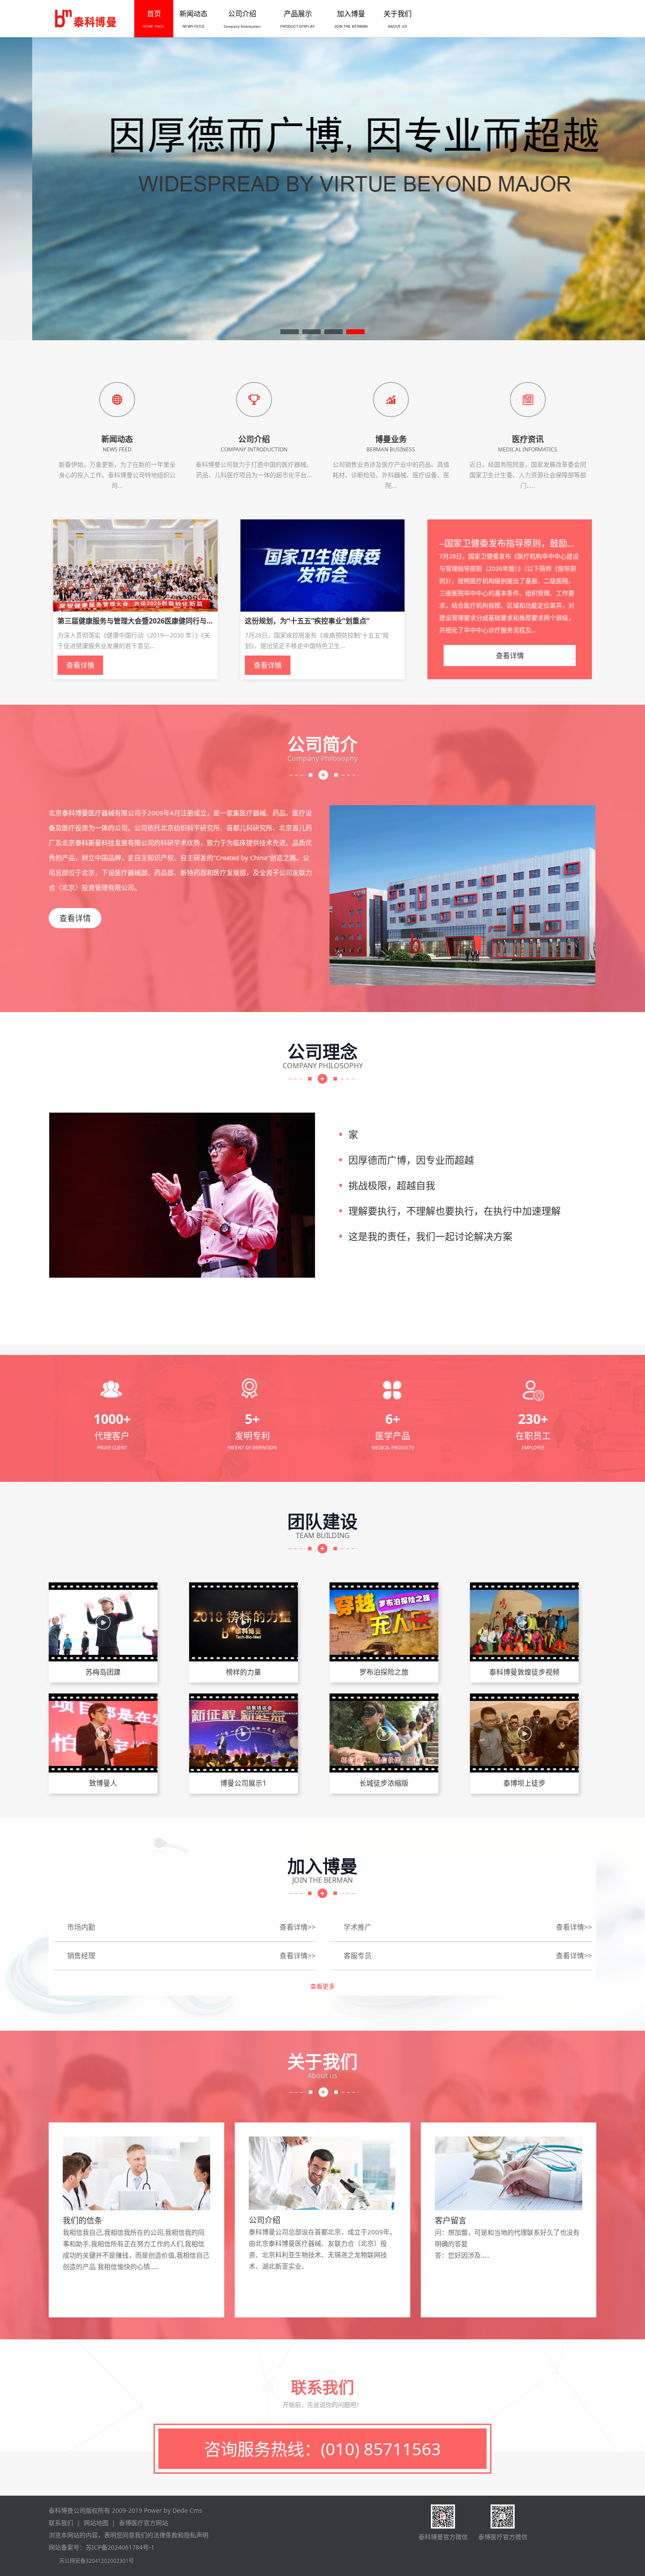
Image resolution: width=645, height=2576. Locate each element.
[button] (290, 332)
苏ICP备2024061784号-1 (120, 2547)
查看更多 (322, 1986)
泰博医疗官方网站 (143, 2523)
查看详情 (75, 918)
